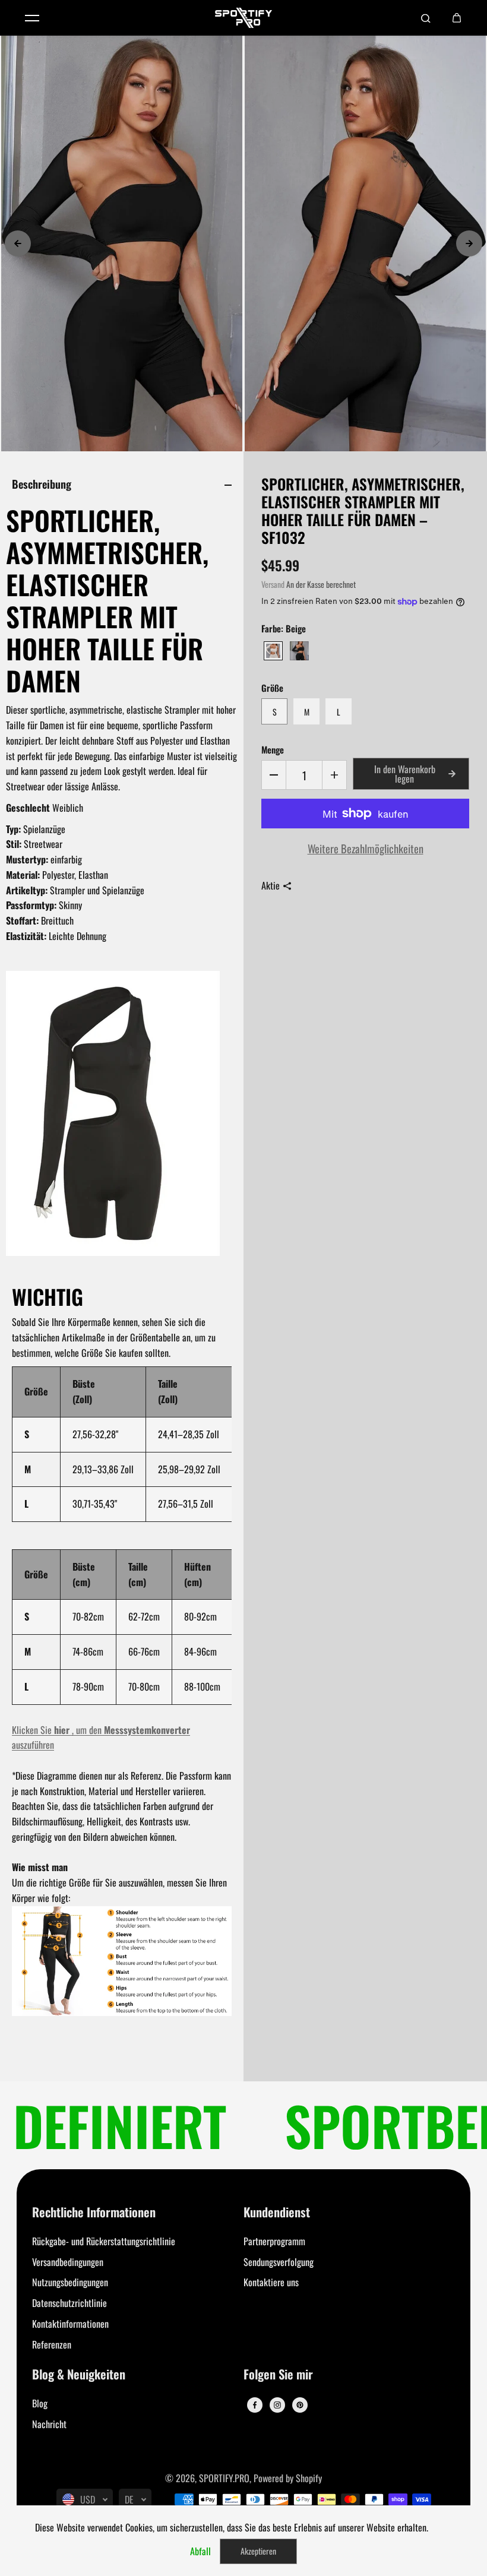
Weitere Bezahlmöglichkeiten (366, 848)
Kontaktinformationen (70, 2324)
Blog (40, 2403)
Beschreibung (42, 484)
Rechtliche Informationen (94, 2213)
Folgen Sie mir (278, 2375)
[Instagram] (277, 2405)
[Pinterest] (300, 2405)
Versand (273, 584)
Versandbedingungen (68, 2262)
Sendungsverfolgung (279, 2262)
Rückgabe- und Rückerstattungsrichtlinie (104, 2241)
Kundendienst (277, 2213)
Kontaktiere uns (271, 2282)
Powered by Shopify (288, 2478)
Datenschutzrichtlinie (69, 2303)
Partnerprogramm (274, 2241)
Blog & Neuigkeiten (79, 2375)
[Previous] (18, 243)
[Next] (469, 243)
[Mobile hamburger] (32, 18)
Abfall (200, 2551)
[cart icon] (457, 18)
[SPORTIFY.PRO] (243, 18)
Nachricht (49, 2424)
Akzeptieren (258, 2551)
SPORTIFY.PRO (224, 2478)
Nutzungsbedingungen (70, 2282)
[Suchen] (426, 18)
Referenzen (52, 2344)
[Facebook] (255, 2405)
